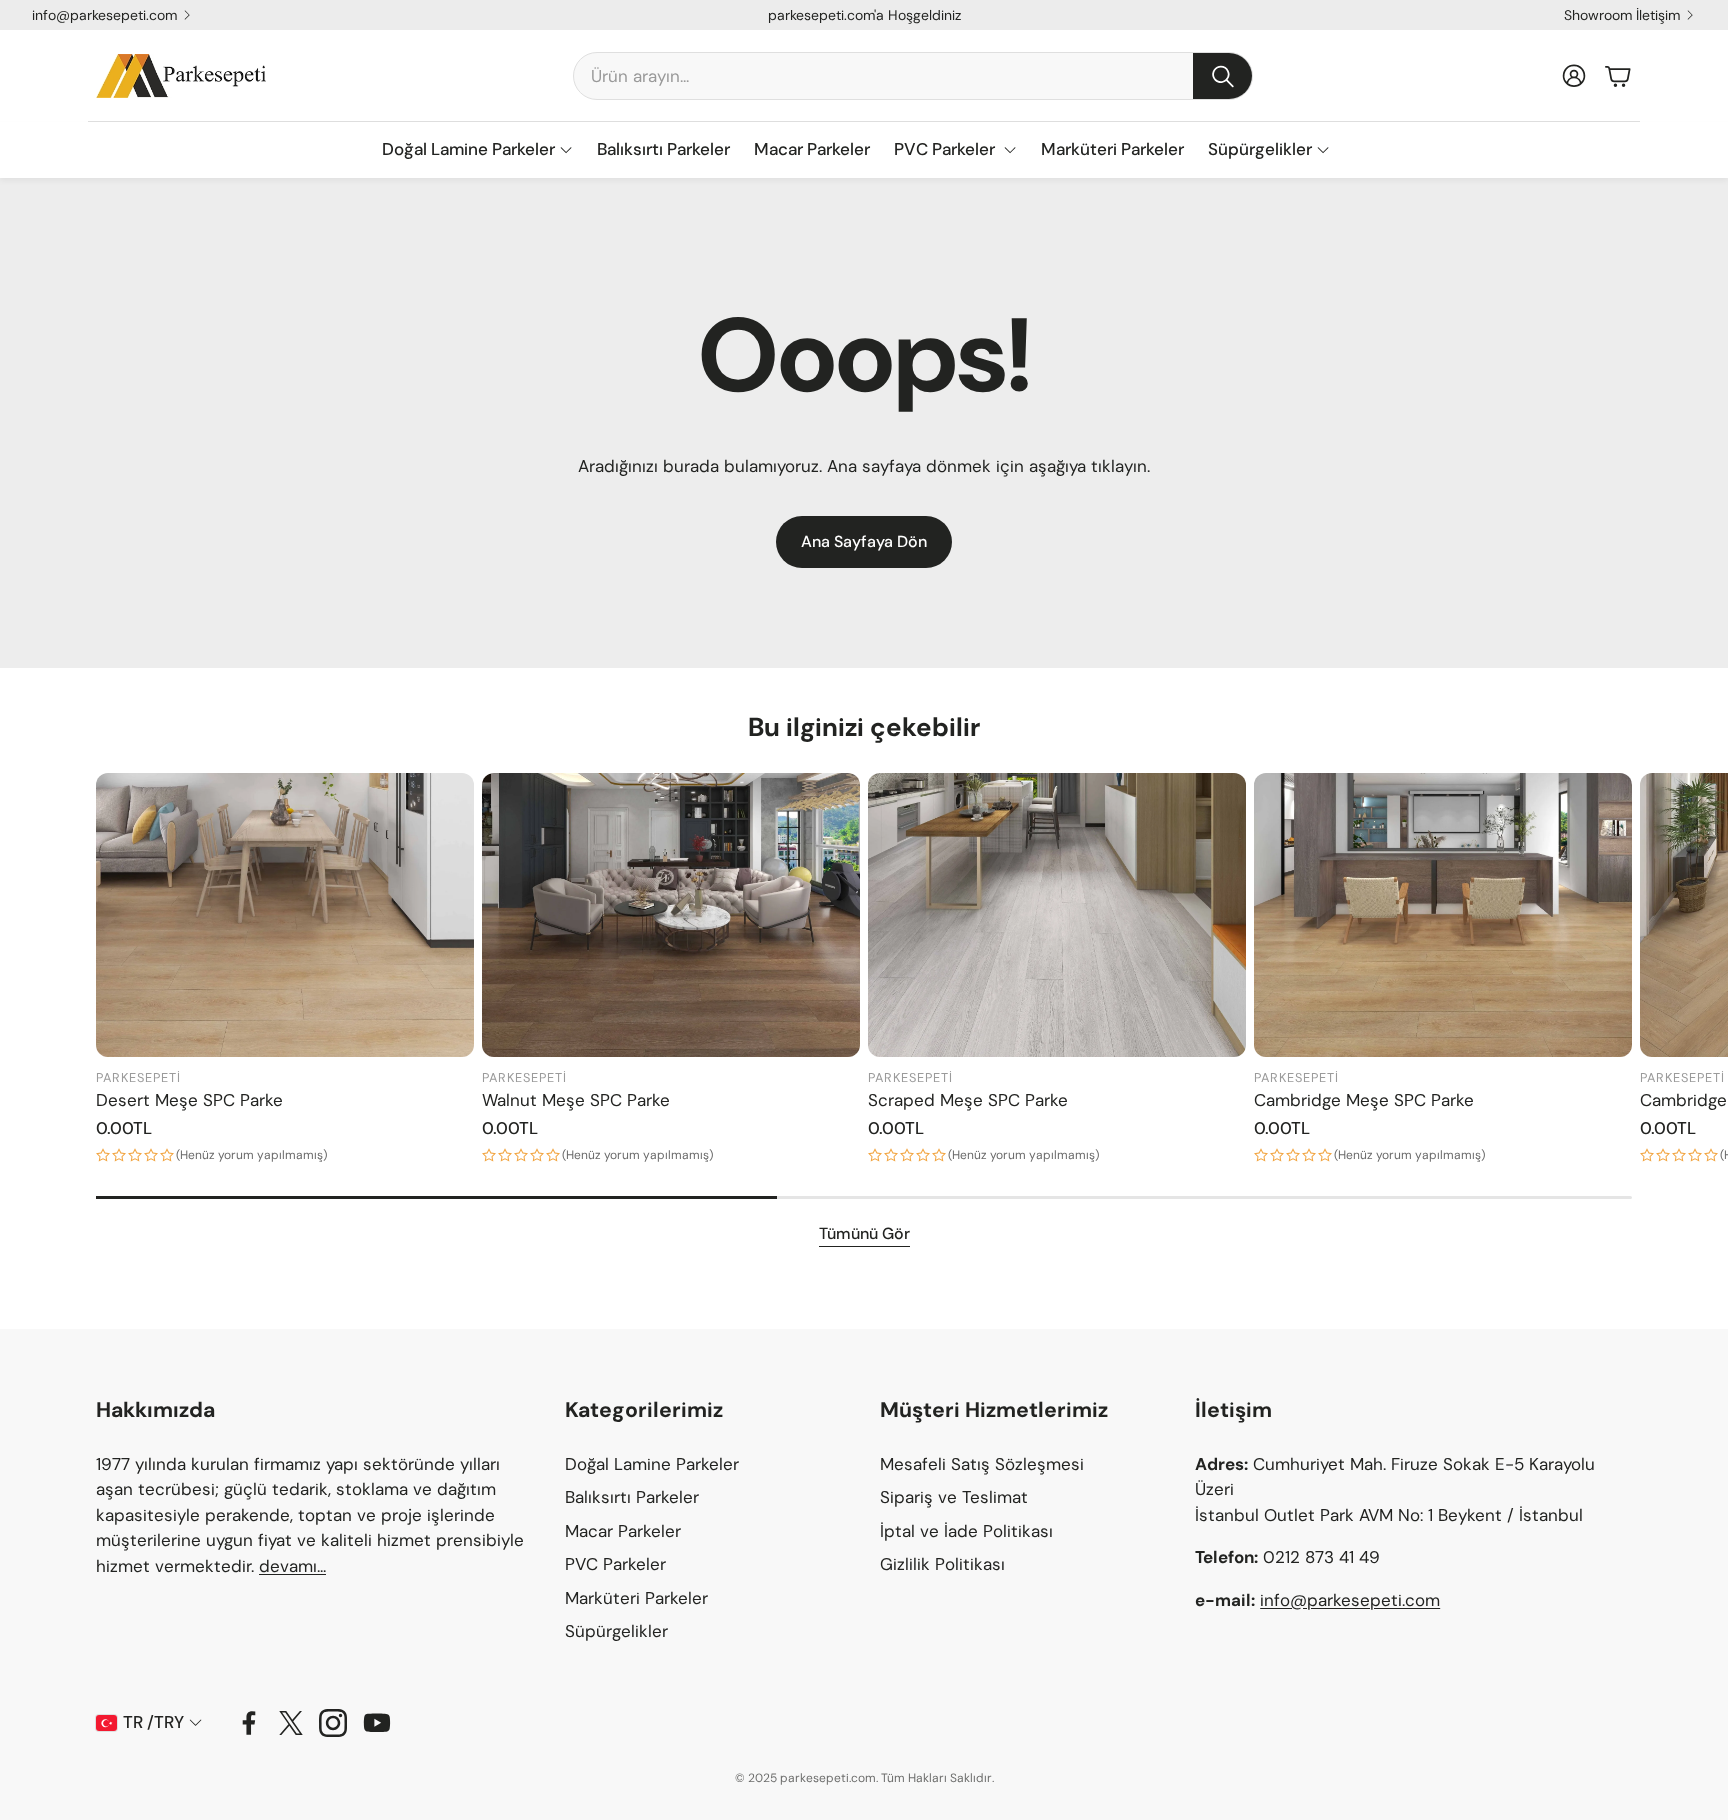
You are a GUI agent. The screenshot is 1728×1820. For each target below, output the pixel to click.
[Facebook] (249, 1723)
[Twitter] (291, 1723)
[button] (913, 76)
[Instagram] (333, 1723)
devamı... (292, 1566)
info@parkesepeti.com (104, 15)
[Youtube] (377, 1723)
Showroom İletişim (1622, 15)
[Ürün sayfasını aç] (285, 915)
